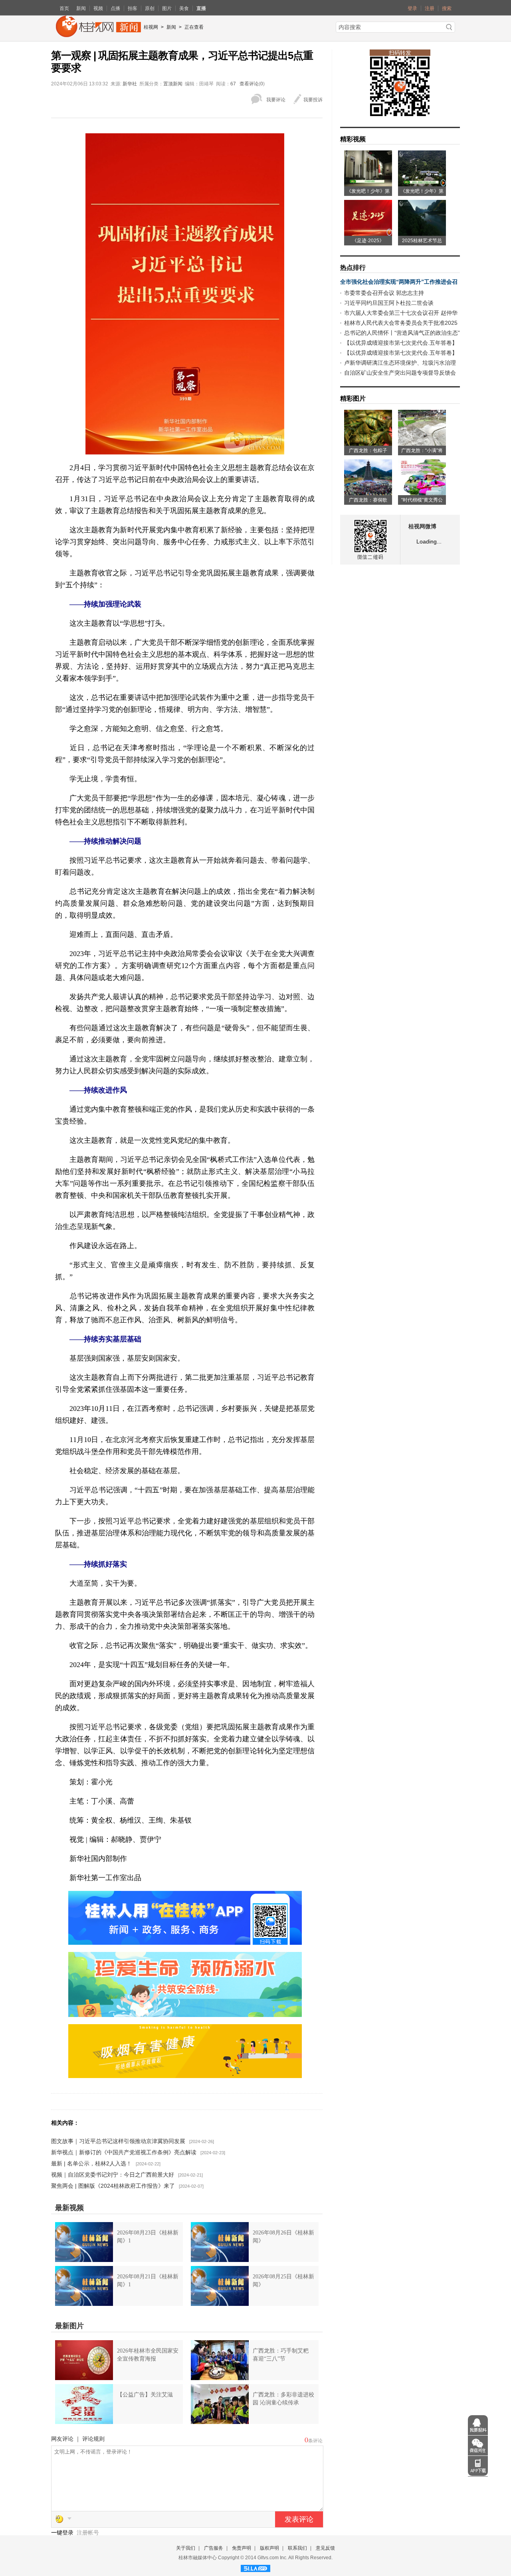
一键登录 (63, 2533)
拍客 (133, 8)
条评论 (315, 2441)
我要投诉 (313, 100)
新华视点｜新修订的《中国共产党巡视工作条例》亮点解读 (124, 2152)
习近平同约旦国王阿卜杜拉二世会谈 (389, 303)
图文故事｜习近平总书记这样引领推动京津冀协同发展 (118, 2141)
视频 (98, 8)
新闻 (81, 8)
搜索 (447, 8)
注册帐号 (88, 2533)
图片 (167, 8)
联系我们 (297, 2548)
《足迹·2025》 (368, 241)
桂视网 (151, 27)
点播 (115, 8)
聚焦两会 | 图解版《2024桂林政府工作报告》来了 (113, 2186)
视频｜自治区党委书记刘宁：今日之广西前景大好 (113, 2175)
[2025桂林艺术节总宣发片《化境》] (422, 233)
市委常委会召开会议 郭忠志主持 (384, 293)
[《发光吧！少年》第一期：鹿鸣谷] (422, 184)
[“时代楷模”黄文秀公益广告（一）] (422, 492)
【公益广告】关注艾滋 (145, 2395)
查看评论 (249, 84)
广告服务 (214, 2548)
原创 (150, 8)
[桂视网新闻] (98, 34)
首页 (64, 8)
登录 (412, 8)
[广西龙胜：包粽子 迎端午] (368, 443)
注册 (430, 8)
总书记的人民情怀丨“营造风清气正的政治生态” (402, 333)
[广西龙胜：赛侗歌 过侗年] (368, 492)
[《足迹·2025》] (368, 233)
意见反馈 (325, 2548)
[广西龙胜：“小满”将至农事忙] (422, 443)
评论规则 (93, 2439)
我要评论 (276, 100)
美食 (184, 8)
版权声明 (269, 2548)
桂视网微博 (422, 526)
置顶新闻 (173, 84)
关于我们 (186, 2548)
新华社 (130, 84)
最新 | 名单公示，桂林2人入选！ (91, 2163)
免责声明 (242, 2548)
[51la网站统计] (255, 2567)
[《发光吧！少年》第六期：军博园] (368, 184)
